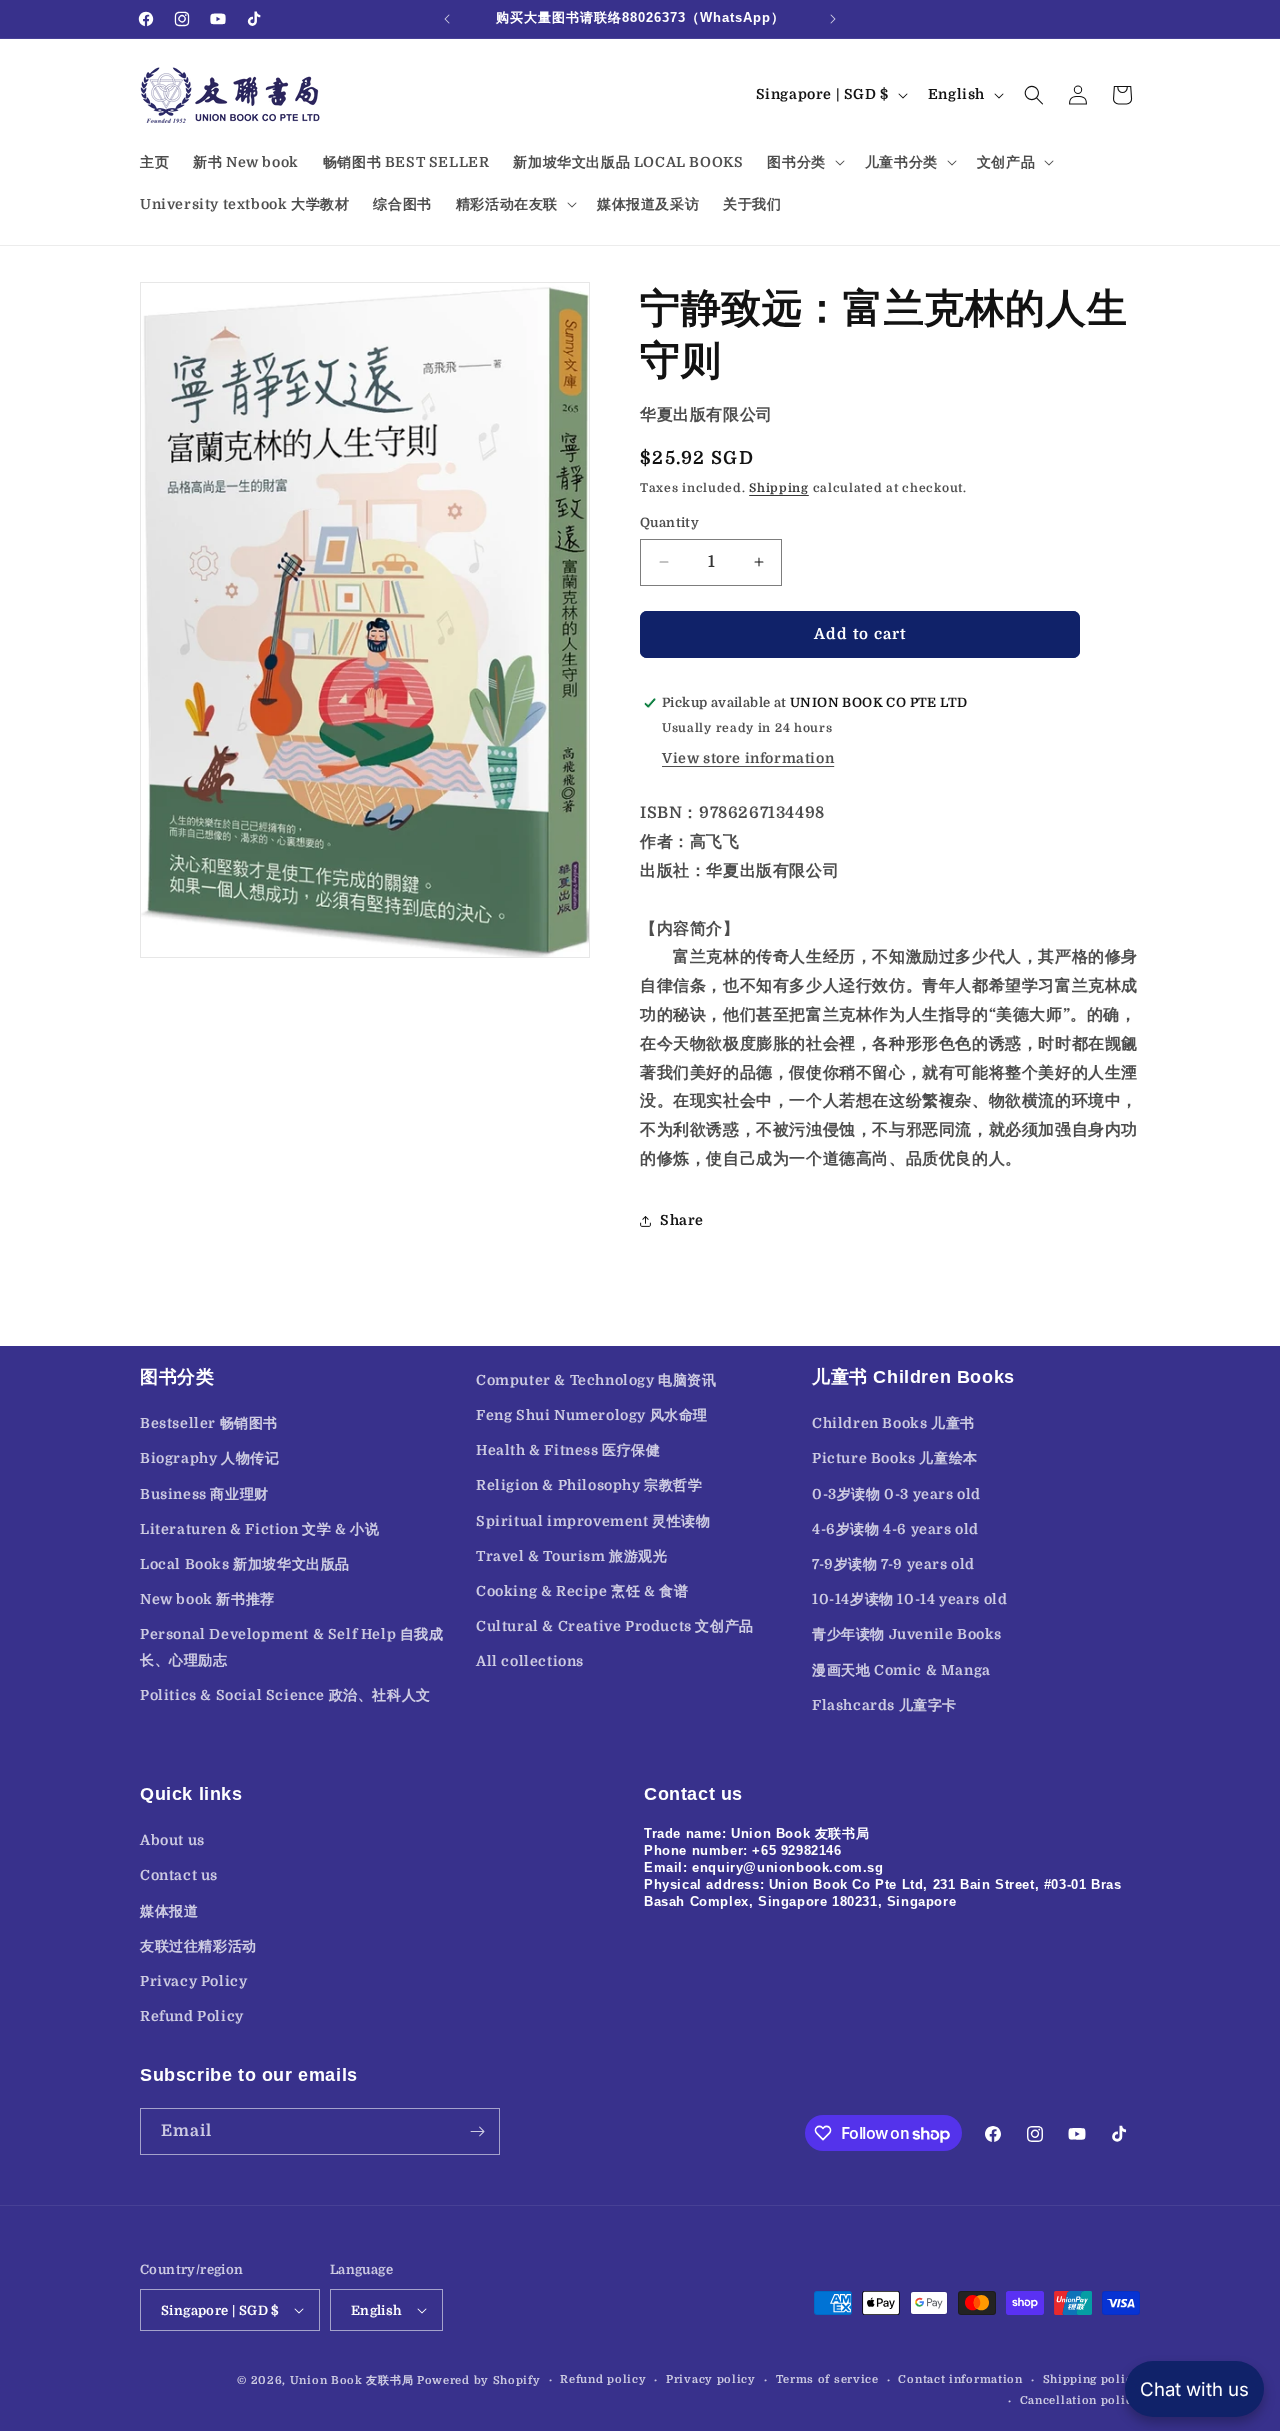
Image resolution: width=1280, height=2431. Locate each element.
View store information (748, 758)
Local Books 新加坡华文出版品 (245, 1564)
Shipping (779, 488)
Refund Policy (192, 2016)
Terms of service (827, 2379)
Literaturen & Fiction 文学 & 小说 (259, 1529)
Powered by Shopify (479, 2380)
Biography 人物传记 (209, 1458)
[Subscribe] (477, 2131)
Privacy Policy (193, 1981)
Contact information (960, 2379)
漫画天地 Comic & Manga (901, 1670)
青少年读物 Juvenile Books (907, 1634)
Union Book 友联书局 (352, 2380)
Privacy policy (711, 2379)
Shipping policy (1092, 2379)
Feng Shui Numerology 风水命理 (592, 1415)
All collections (530, 1661)
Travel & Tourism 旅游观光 (572, 1556)
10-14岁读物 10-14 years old (909, 1599)
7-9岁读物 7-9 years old (893, 1564)
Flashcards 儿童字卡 (884, 1705)
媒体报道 (169, 1911)
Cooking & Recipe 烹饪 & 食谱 (582, 1591)
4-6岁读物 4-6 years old (895, 1529)
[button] (803, 162)
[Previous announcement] (447, 19)
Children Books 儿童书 (893, 1423)
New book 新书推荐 (207, 1599)
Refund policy (603, 2379)
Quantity (669, 522)
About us (172, 1840)
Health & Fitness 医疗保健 (568, 1450)
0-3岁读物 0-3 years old (896, 1494)
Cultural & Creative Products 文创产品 (615, 1626)
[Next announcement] (833, 19)
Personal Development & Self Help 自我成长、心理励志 (292, 1646)
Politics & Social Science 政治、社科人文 (285, 1695)
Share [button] (682, 1220)
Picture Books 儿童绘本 (895, 1458)
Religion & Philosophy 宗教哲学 (589, 1485)
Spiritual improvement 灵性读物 (593, 1521)
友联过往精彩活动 (198, 1946)
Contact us (179, 1875)
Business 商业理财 (204, 1494)
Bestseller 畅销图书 (209, 1423)
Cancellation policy (1080, 2400)
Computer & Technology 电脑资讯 (596, 1380)
